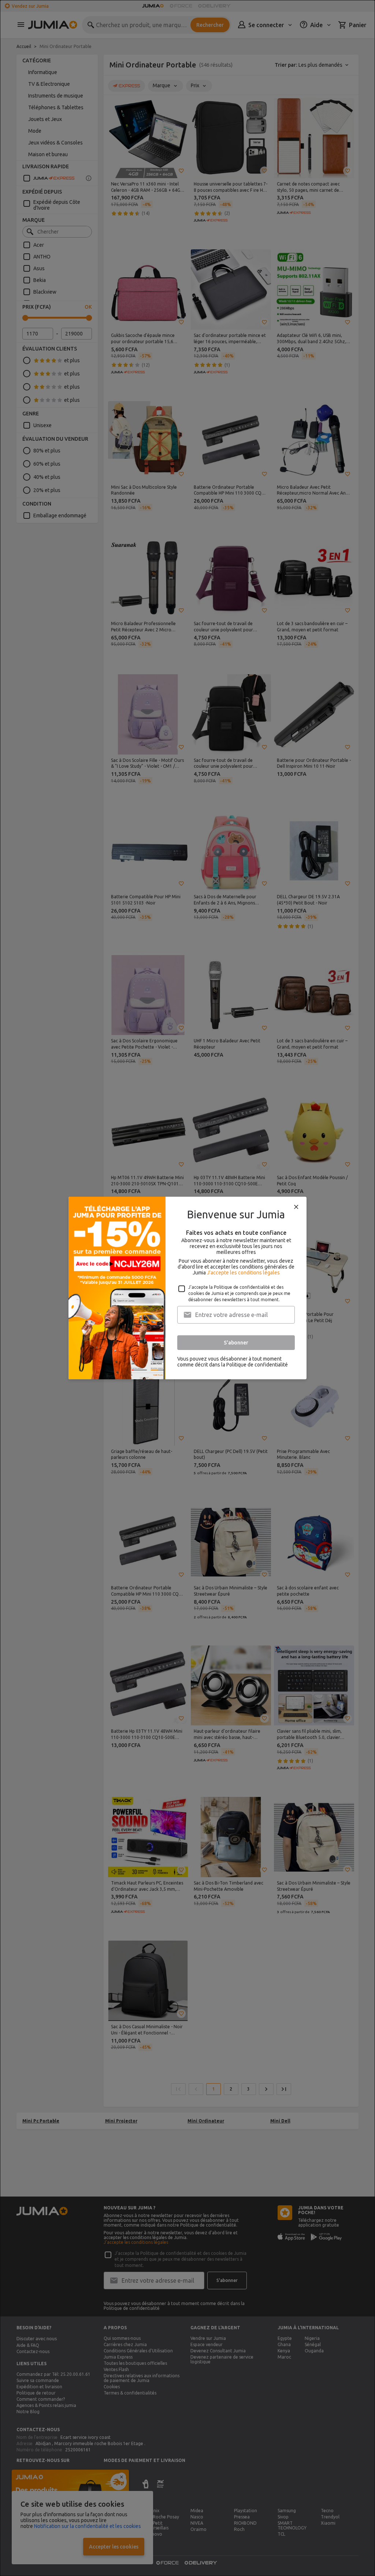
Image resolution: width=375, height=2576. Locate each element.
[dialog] (187, 1288)
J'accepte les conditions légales (243, 1273)
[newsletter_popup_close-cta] (296, 1207)
